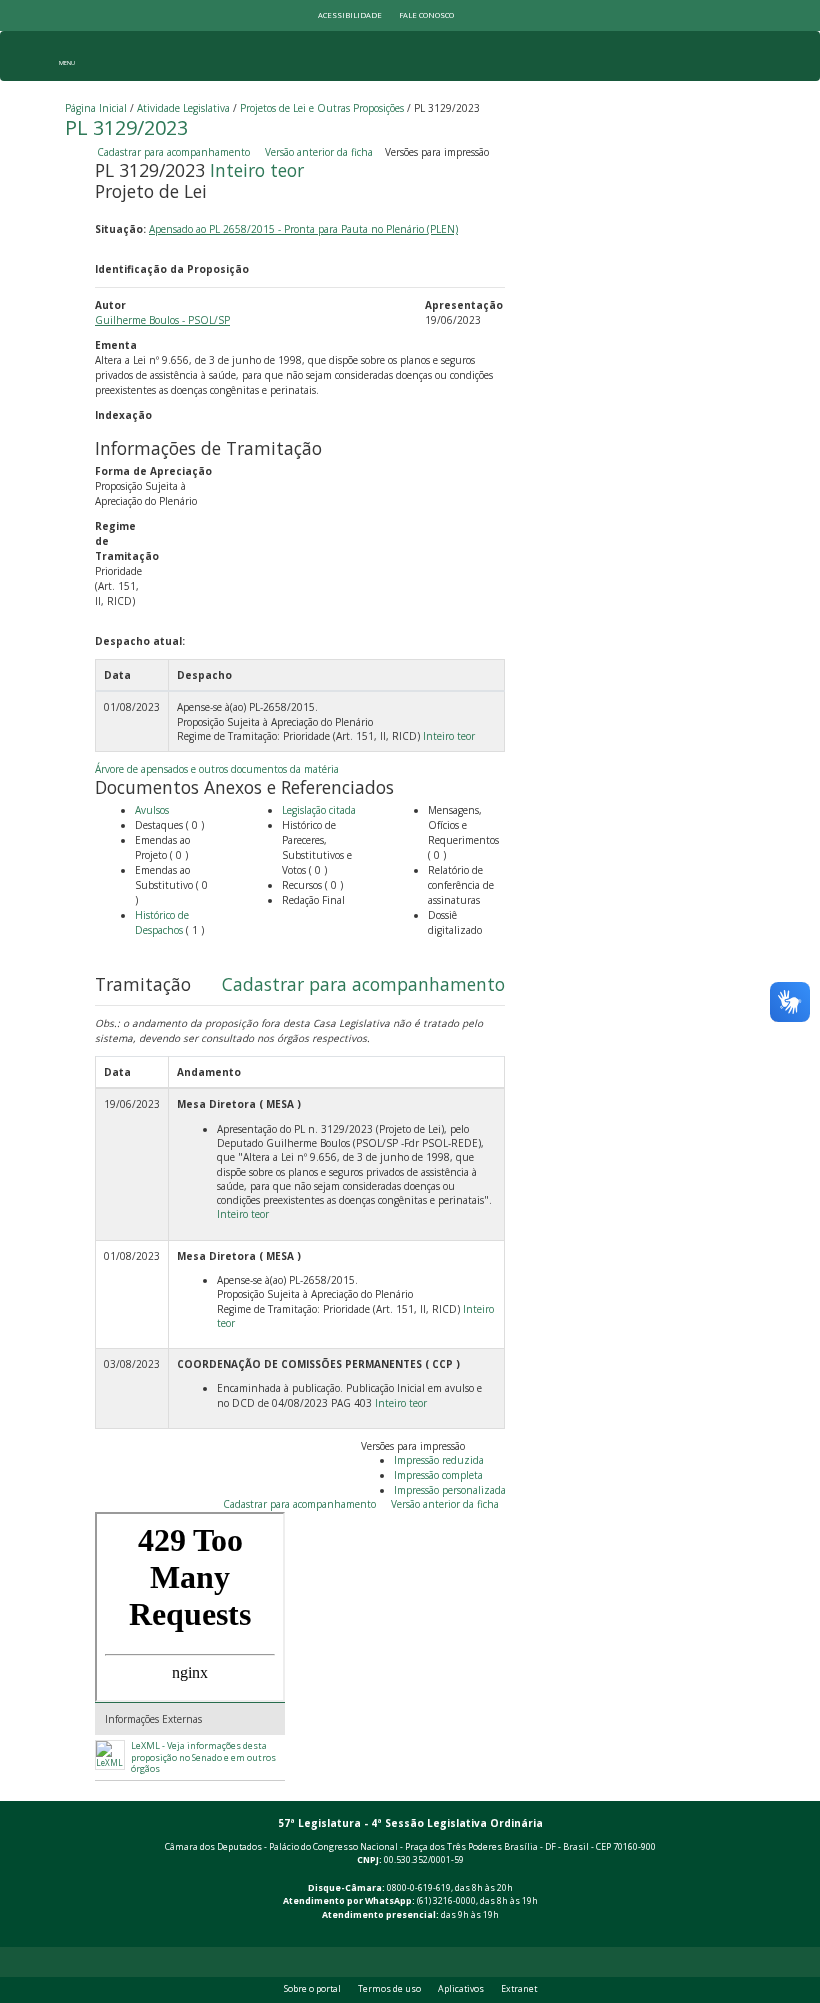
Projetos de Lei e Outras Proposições (322, 108)
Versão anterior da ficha (319, 152)
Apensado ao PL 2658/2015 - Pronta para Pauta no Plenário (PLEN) (303, 229)
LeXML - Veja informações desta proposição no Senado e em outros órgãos (203, 1757)
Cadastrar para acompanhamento (176, 152)
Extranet (519, 1989)
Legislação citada (319, 810)
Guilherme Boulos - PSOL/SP (162, 320)
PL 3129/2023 (126, 127)
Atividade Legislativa (183, 108)
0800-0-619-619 (419, 1888)
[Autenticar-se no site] (751, 1936)
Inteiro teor (257, 170)
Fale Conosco (426, 15)
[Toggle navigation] (66, 56)
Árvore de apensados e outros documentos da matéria (217, 769)
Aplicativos (461, 1989)
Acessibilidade (350, 15)
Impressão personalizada (450, 1490)
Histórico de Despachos (162, 922)
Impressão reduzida (439, 1460)
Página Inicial (96, 108)
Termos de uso (389, 1989)
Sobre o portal (312, 1989)
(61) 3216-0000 (446, 1901)
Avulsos (152, 810)
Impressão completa (438, 1475)
